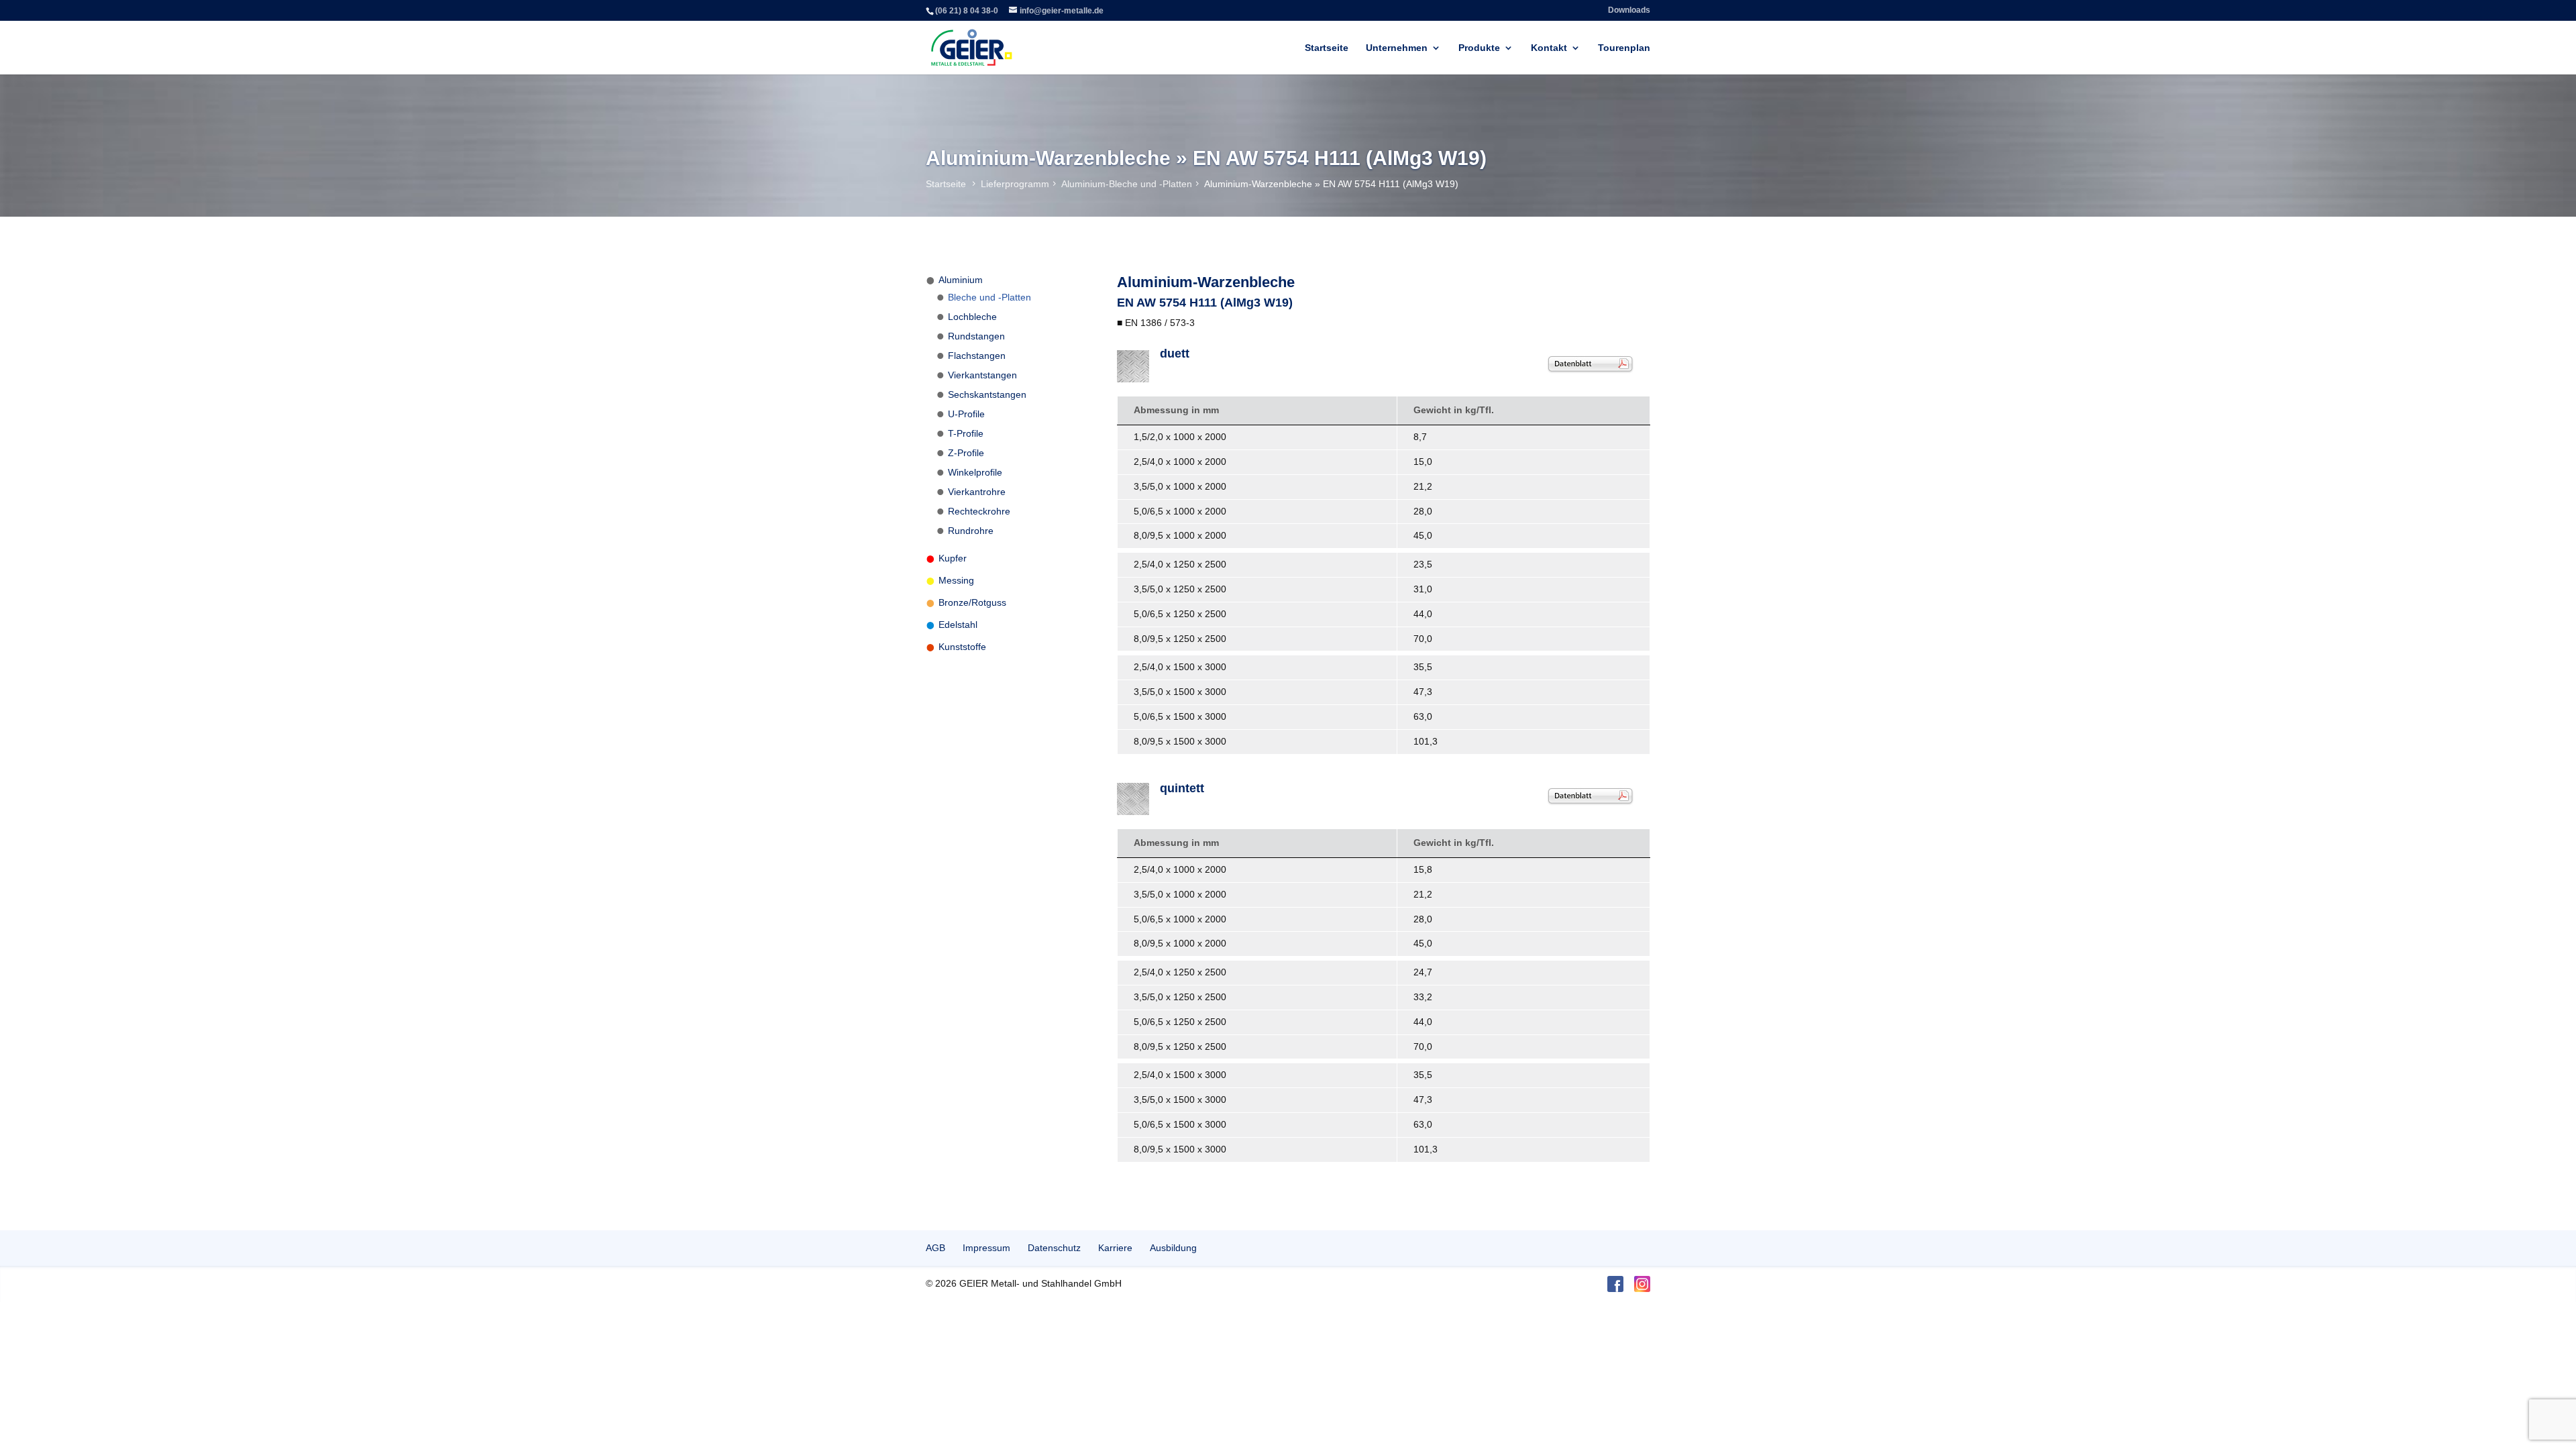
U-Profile (966, 414)
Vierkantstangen (982, 375)
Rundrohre (971, 531)
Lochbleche (972, 317)
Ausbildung (1173, 1248)
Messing (956, 580)
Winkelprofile (975, 472)
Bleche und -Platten (989, 297)
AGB (935, 1248)
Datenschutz (1054, 1248)
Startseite (1327, 48)
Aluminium (961, 280)
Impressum (986, 1248)
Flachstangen (977, 356)
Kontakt (1549, 48)
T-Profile (966, 433)
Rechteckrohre (979, 511)
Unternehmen (1397, 48)
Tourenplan (1624, 48)
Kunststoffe (962, 647)
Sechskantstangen (987, 394)
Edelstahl (958, 625)
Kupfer (953, 558)
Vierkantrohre (977, 492)
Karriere (1115, 1248)
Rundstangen (976, 336)
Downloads (1629, 10)
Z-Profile (966, 453)
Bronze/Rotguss (972, 602)
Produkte (1479, 48)
